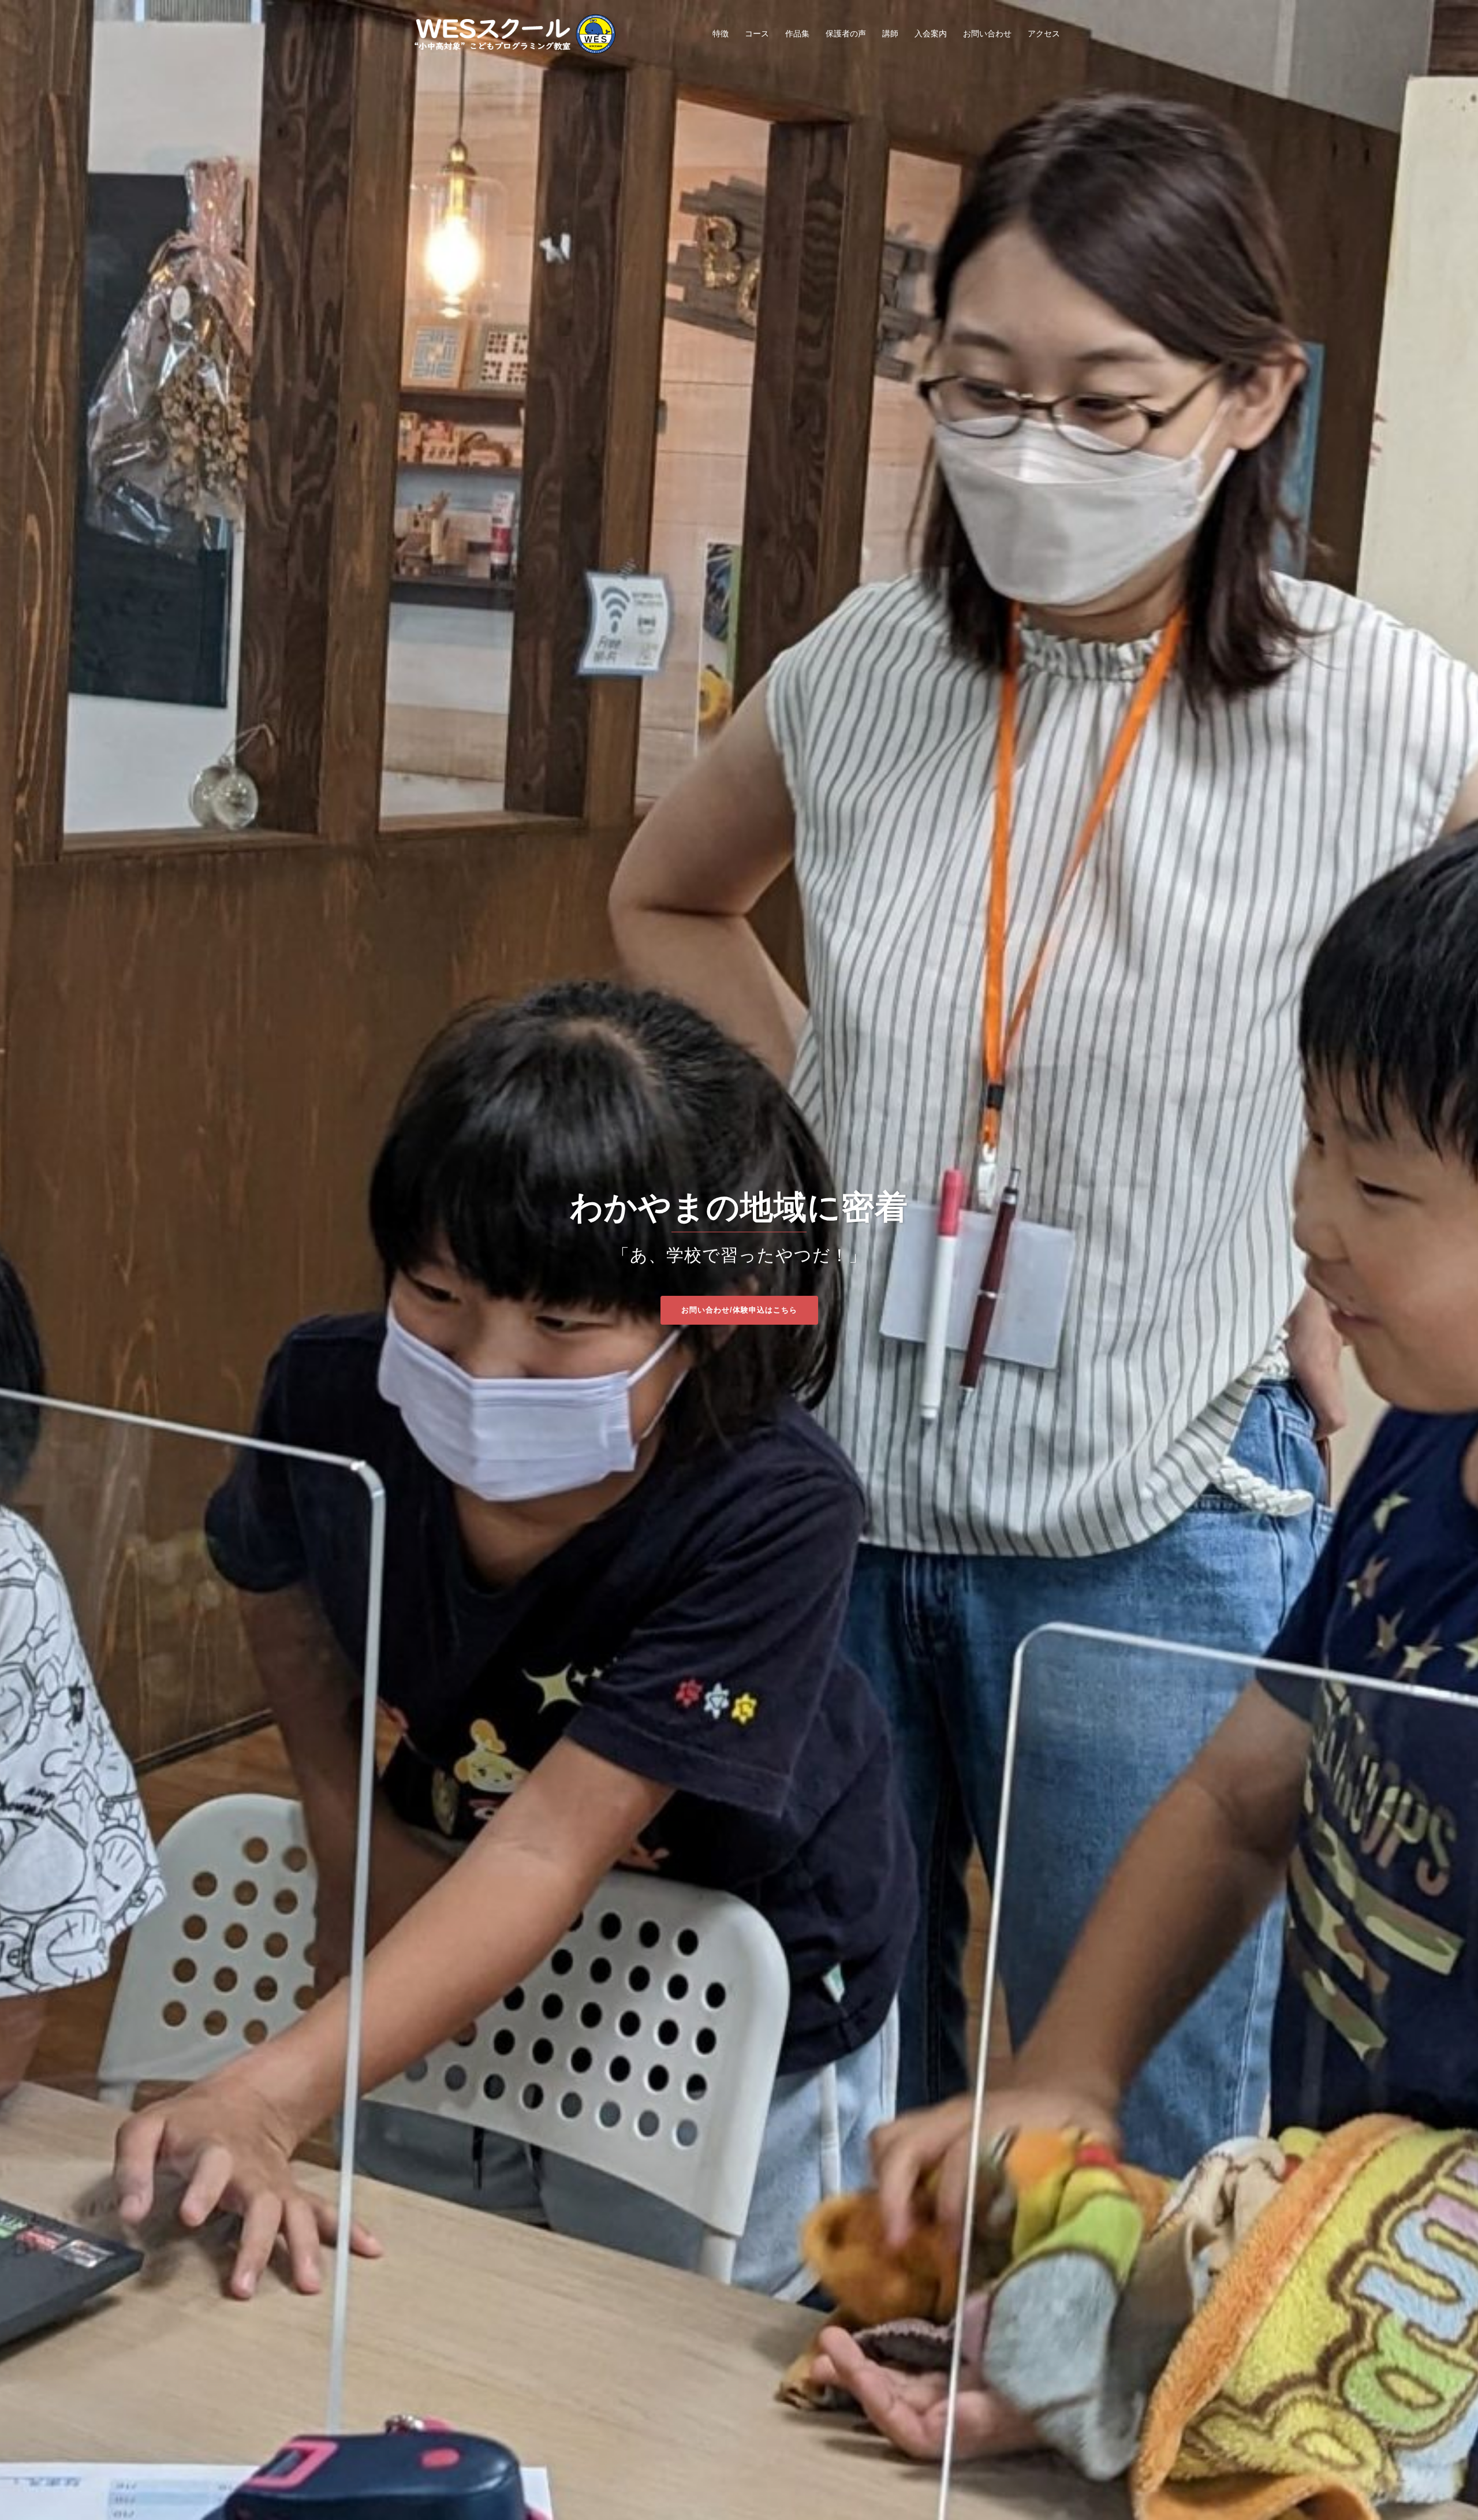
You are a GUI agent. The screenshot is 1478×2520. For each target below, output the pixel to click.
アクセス (1044, 33)
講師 (890, 33)
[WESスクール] (514, 33)
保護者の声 (846, 33)
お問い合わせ (987, 33)
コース (757, 33)
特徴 (721, 33)
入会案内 (931, 33)
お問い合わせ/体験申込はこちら (739, 1310)
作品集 (797, 33)
